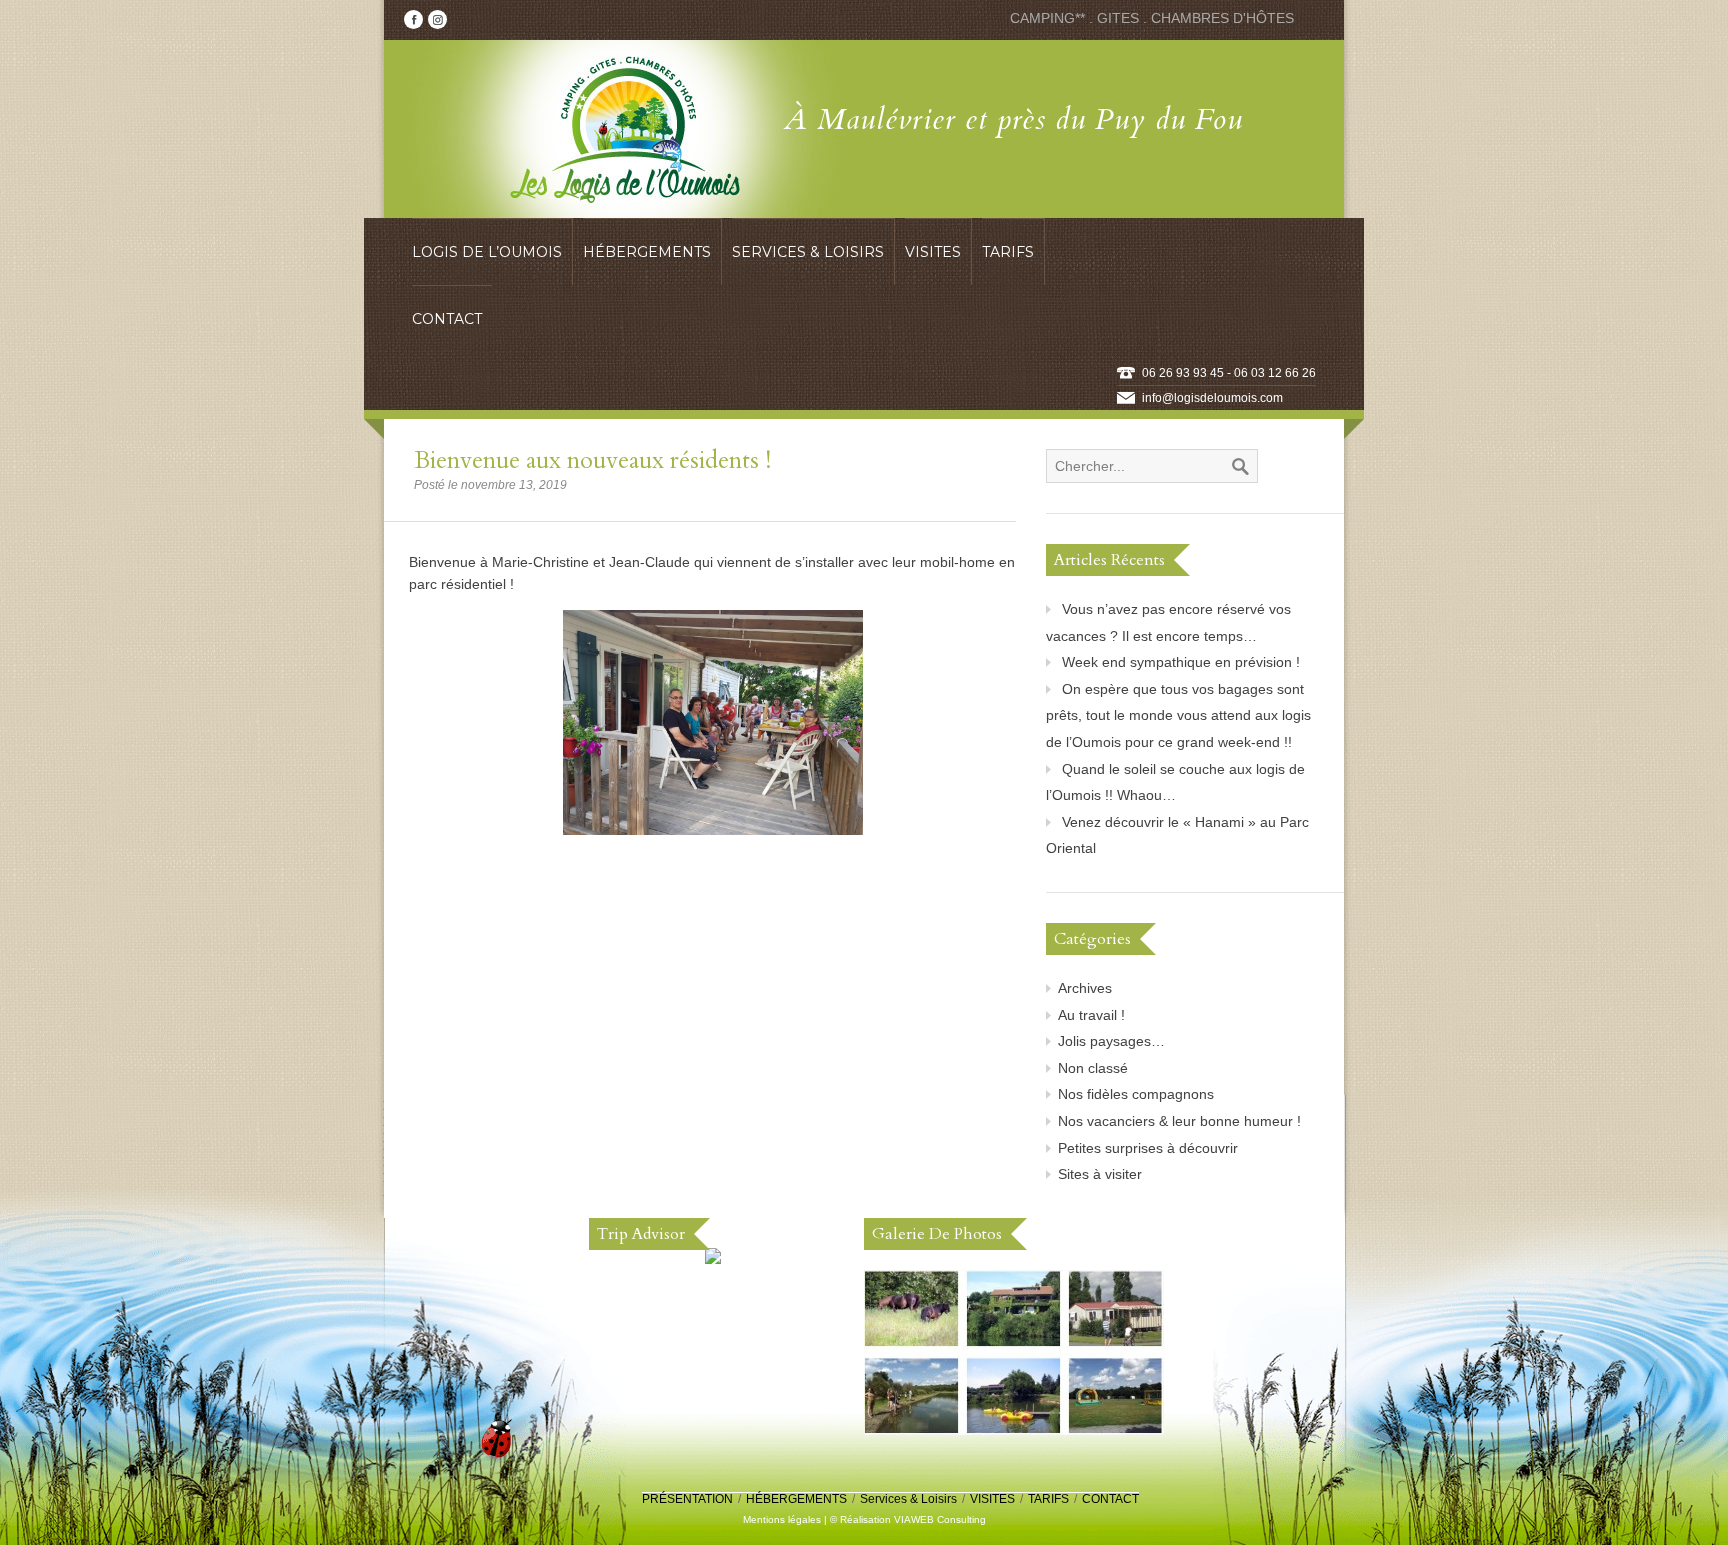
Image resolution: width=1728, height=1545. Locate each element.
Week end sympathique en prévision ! (1181, 662)
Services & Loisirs (908, 1499)
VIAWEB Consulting (940, 1519)
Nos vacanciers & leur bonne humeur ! (1179, 1121)
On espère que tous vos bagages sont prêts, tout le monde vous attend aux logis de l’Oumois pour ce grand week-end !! (1178, 715)
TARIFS (1048, 1499)
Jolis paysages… (1111, 1041)
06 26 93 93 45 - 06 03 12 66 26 (1229, 373)
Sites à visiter (1100, 1174)
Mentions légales (782, 1519)
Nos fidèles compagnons (1136, 1094)
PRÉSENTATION (687, 1499)
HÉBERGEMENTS (796, 1499)
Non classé (1093, 1068)
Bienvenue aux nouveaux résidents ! (592, 460)
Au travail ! (1091, 1015)
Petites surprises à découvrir (1148, 1148)
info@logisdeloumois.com (1212, 398)
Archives (1085, 988)
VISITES (992, 1499)
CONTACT (1110, 1499)
